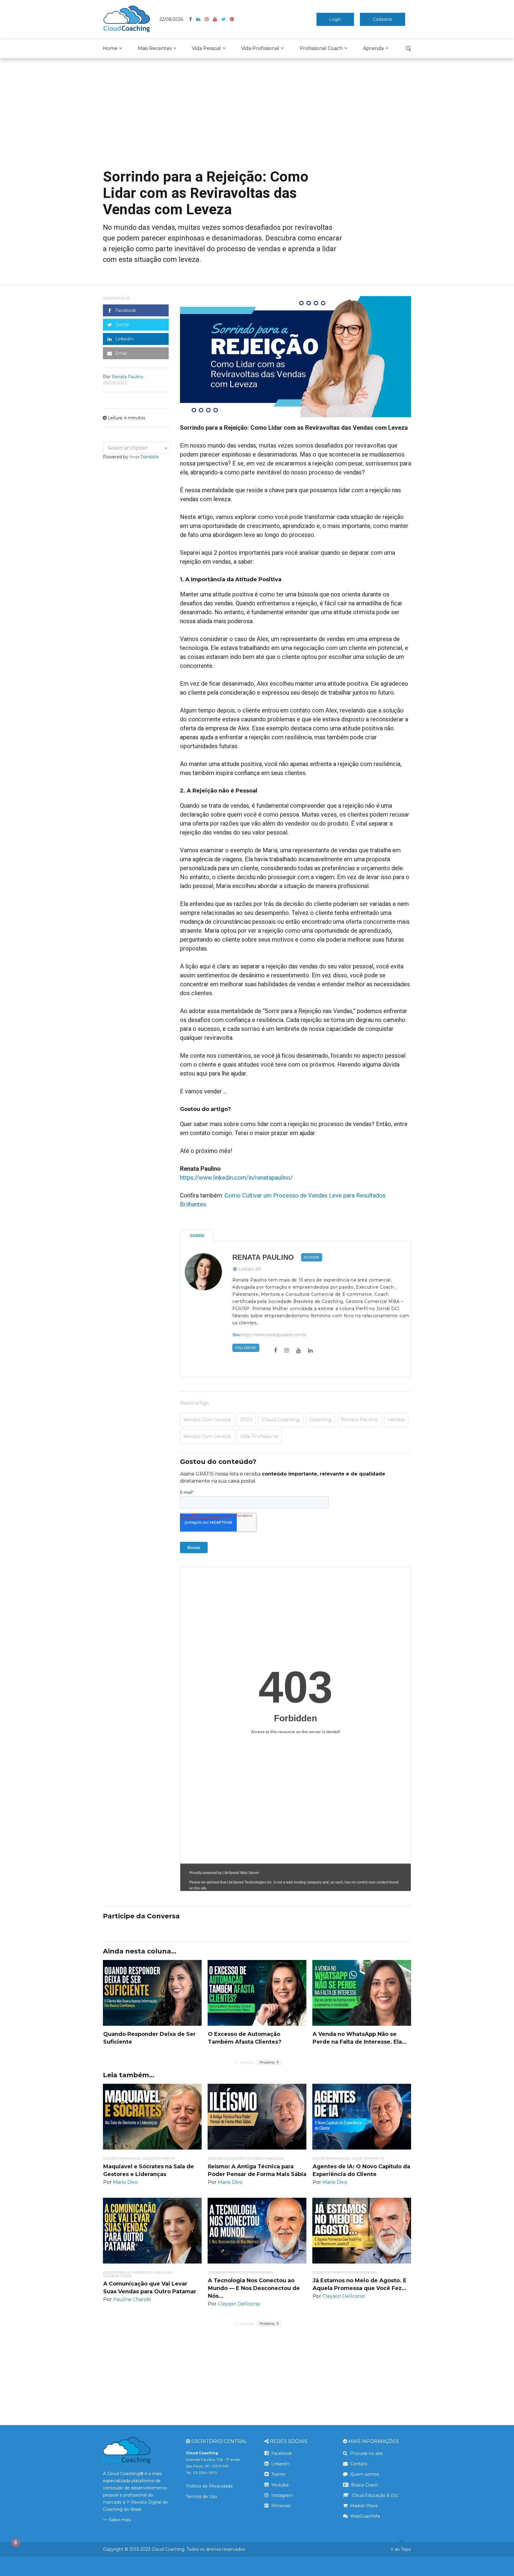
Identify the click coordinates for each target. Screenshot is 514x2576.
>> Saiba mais (117, 2520)
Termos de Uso (202, 2497)
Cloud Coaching (281, 1420)
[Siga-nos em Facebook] (193, 19)
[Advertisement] (257, 118)
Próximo (268, 2062)
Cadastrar (383, 19)
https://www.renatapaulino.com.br (274, 1335)
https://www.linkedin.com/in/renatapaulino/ (236, 1178)
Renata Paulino (263, 1257)
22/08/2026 (171, 19)
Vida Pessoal (206, 48)
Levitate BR (250, 1269)
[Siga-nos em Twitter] (226, 19)
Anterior (246, 2062)
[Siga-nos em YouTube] (217, 19)
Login (335, 19)
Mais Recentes (155, 48)
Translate (150, 457)
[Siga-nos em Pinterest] (232, 19)
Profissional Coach (321, 48)
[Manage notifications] (15, 2543)
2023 (246, 1420)
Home (110, 48)
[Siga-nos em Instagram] (209, 19)
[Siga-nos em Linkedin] (200, 19)
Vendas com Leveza (207, 1420)
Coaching (321, 1420)
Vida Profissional (260, 48)
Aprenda (373, 48)
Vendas (396, 1420)
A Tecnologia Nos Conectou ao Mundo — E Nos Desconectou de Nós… (254, 2288)
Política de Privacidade (209, 2486)
